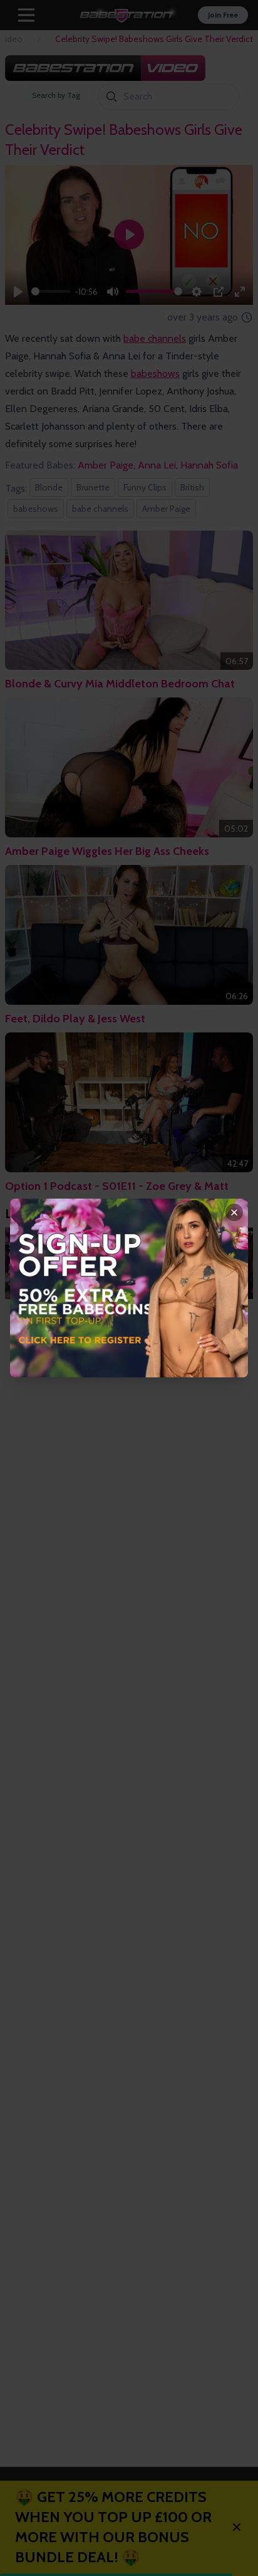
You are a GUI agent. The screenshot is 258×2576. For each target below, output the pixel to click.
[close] (234, 1212)
